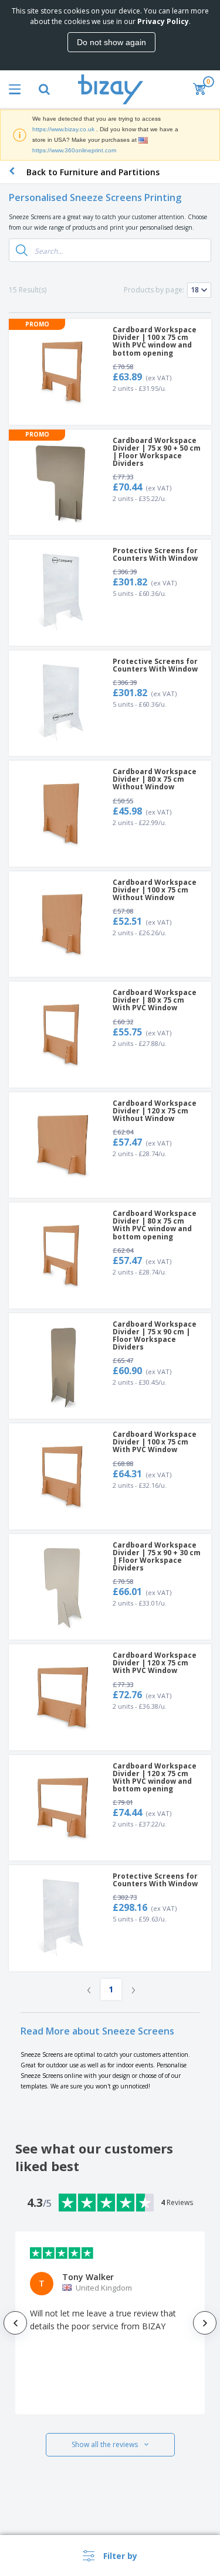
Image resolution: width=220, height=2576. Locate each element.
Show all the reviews (105, 2444)
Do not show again (111, 42)
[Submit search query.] (22, 250)
